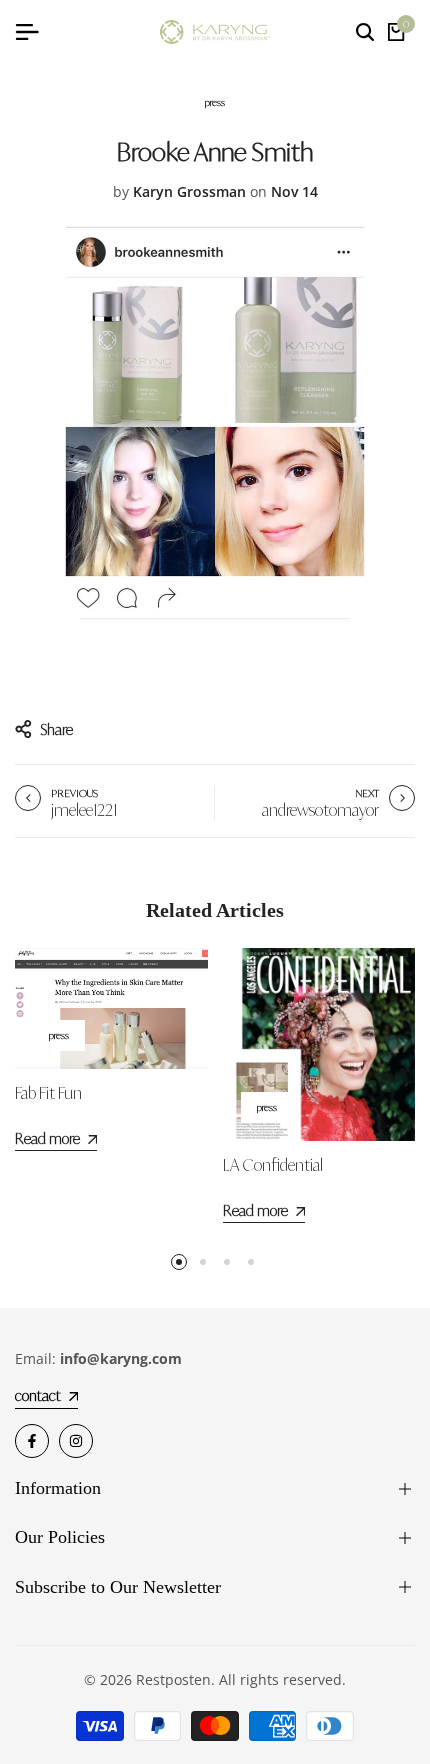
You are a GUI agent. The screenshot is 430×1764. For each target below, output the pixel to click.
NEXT (367, 793)
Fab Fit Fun (48, 1093)
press (215, 102)
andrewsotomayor (320, 810)
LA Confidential (273, 1165)
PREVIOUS (74, 793)
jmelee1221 (84, 810)
